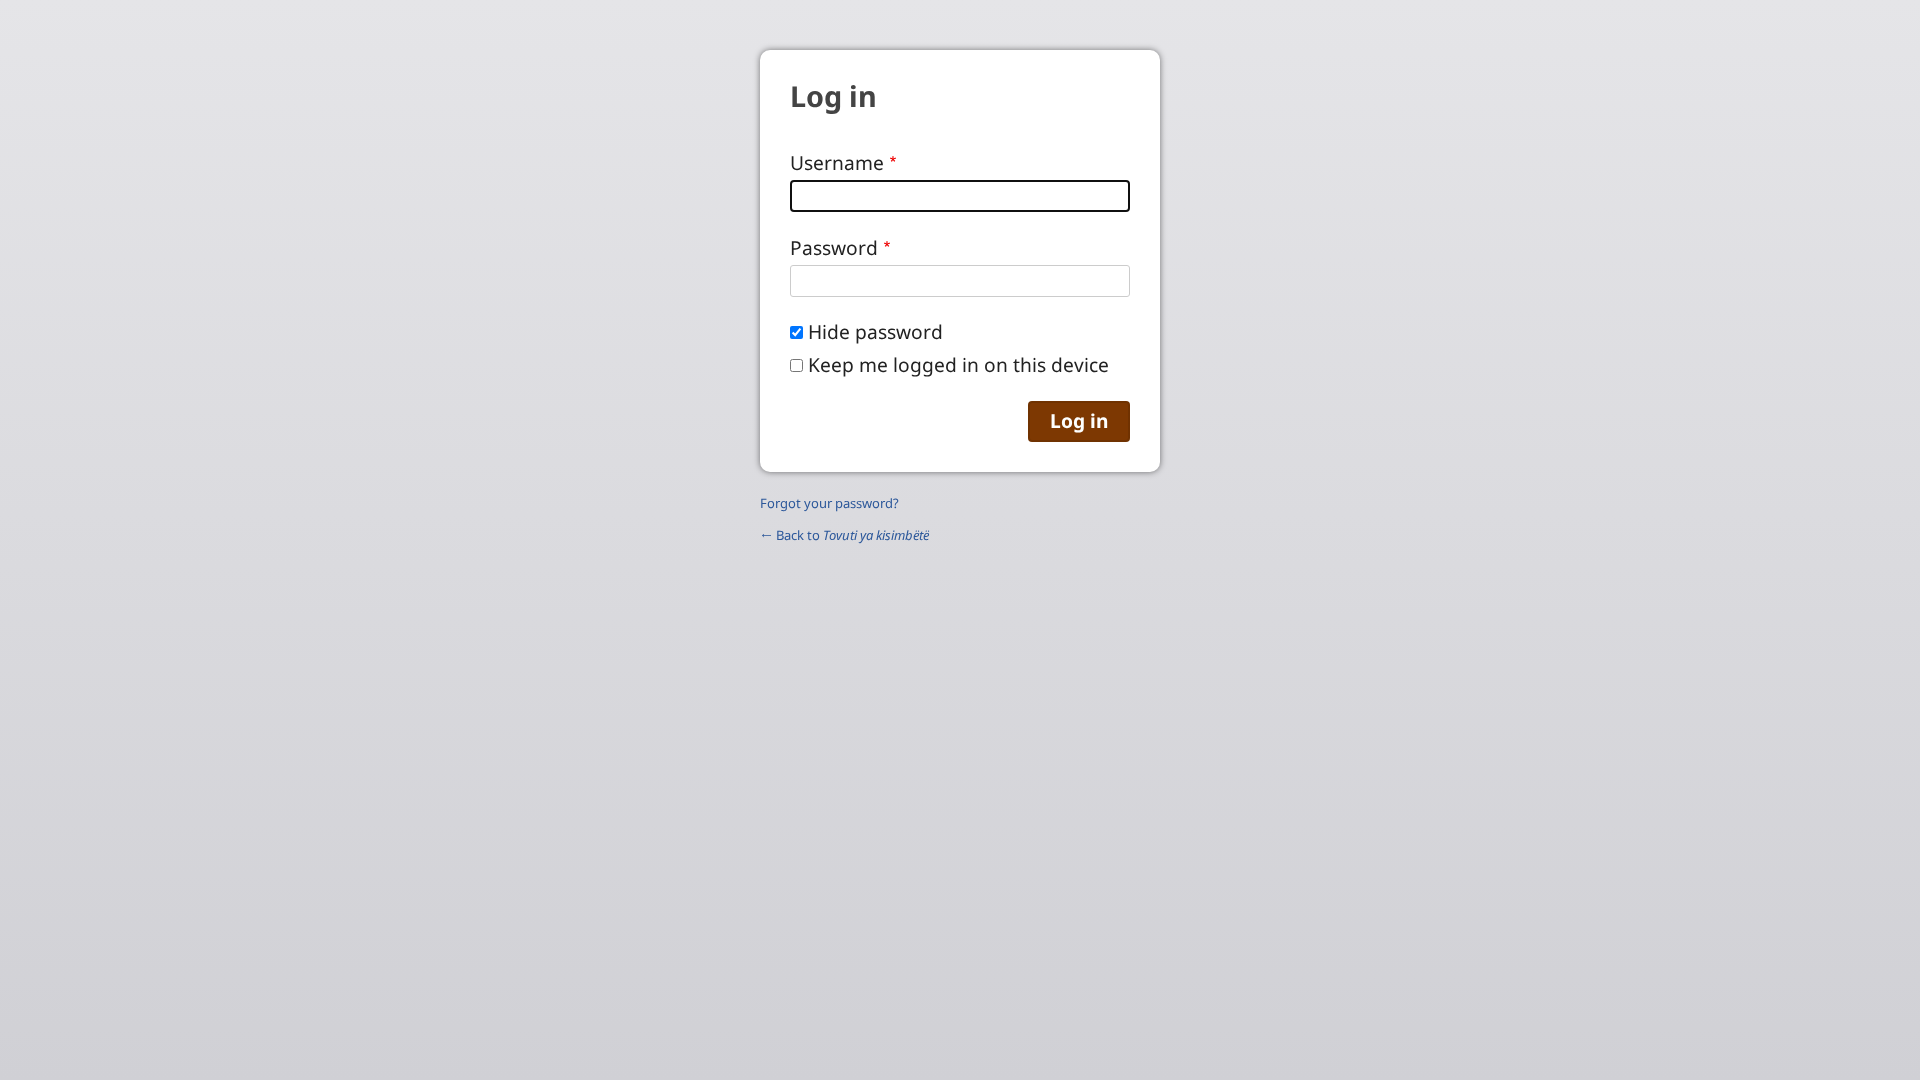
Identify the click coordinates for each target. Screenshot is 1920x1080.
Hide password (875, 331)
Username (837, 162)
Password (834, 247)
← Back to (844, 535)
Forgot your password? (829, 503)
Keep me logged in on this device (958, 364)
